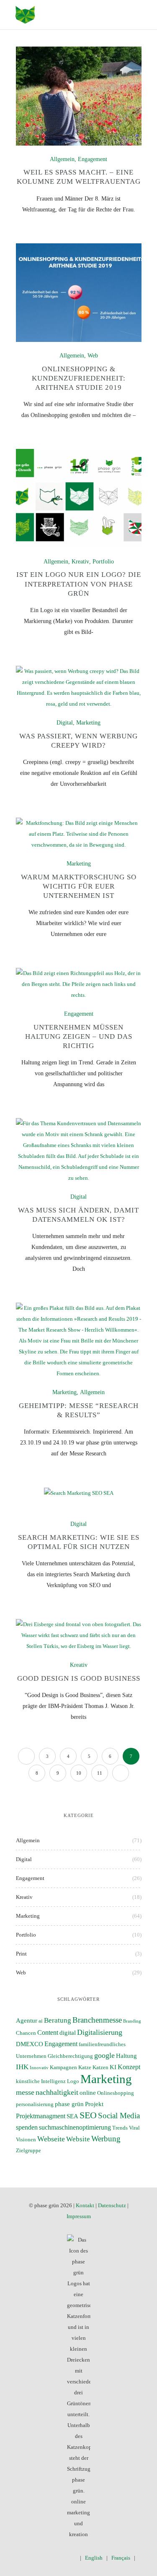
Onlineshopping (116, 2093)
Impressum (79, 2216)
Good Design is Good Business (79, 1678)
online (88, 2093)
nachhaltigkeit (57, 2092)
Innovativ (39, 2068)
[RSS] (73, 2558)
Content (48, 2032)
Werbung (106, 2139)
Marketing (88, 723)
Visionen (26, 2140)
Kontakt (85, 2205)
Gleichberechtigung (70, 2056)
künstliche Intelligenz (41, 2081)
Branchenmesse (97, 2020)
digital (68, 2033)
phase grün (69, 2104)
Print (21, 1954)
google (104, 2055)
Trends (120, 2128)
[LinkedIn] (60, 2558)
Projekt (94, 2104)
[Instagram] (48, 2558)
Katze (85, 2068)
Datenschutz (112, 2205)
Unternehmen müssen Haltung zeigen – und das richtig (79, 1036)
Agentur (27, 2021)
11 (100, 1773)
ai (41, 2021)
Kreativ (80, 562)
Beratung (58, 2020)
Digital (65, 723)
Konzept (129, 2067)
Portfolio (103, 562)
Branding (132, 2021)
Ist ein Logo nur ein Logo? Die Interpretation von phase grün (79, 584)
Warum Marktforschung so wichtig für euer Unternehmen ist (79, 886)
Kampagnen (63, 2068)
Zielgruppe (28, 2151)
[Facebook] (24, 2558)
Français (121, 2558)
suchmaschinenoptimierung (75, 2127)
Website (78, 2139)
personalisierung (35, 2104)
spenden (27, 2127)
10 (79, 1773)
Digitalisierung (100, 2032)
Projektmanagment (41, 2116)
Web (93, 356)
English (94, 2558)
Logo (73, 2081)
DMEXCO (30, 2044)
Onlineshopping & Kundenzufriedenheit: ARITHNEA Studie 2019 (79, 378)
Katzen (100, 2068)
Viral (134, 2128)
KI (113, 2067)
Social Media (119, 2116)
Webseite (51, 2139)
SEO (88, 2115)
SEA (72, 2116)
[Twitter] (36, 2558)
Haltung (126, 2056)
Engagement (93, 159)
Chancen (26, 2033)
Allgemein (62, 159)
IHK (22, 2067)
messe (25, 2092)
